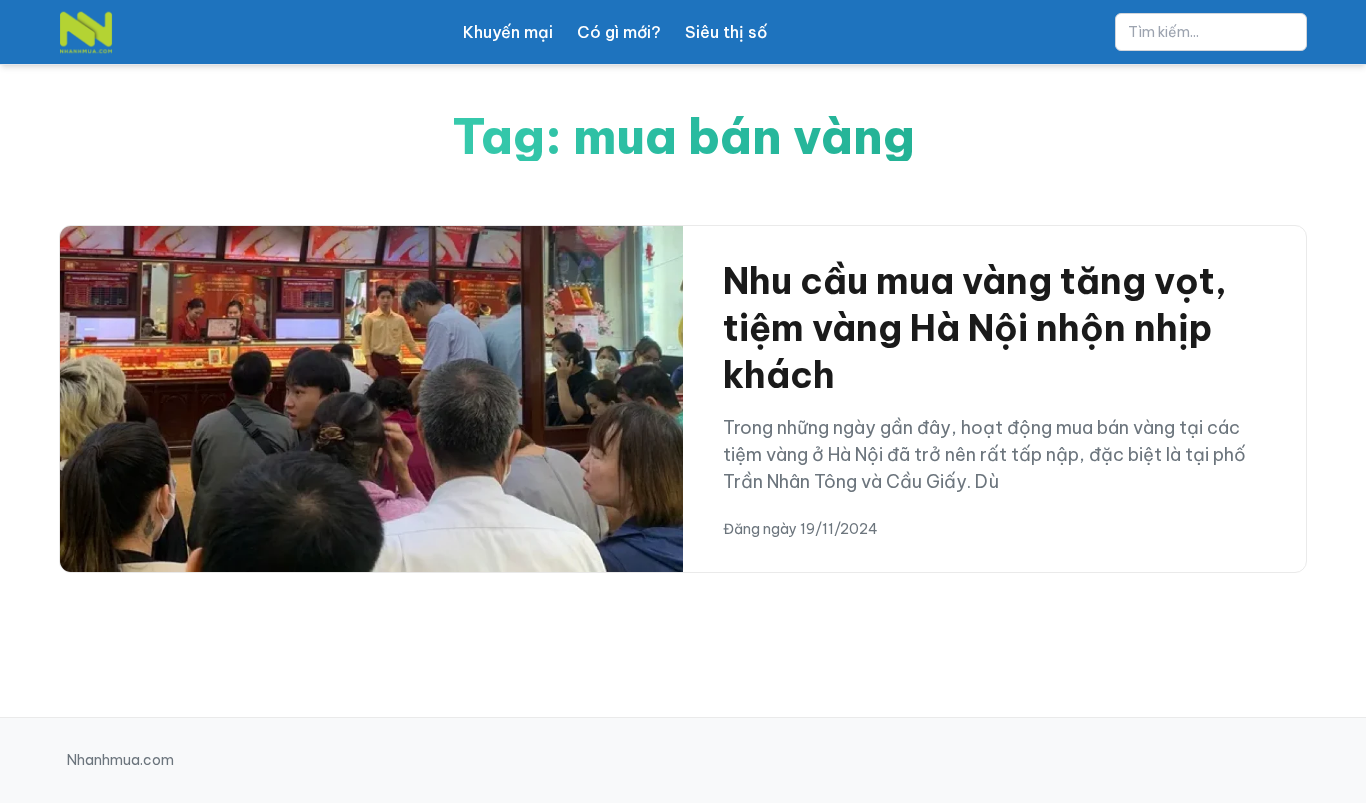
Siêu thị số (726, 32)
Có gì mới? (619, 32)
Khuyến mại (508, 32)
